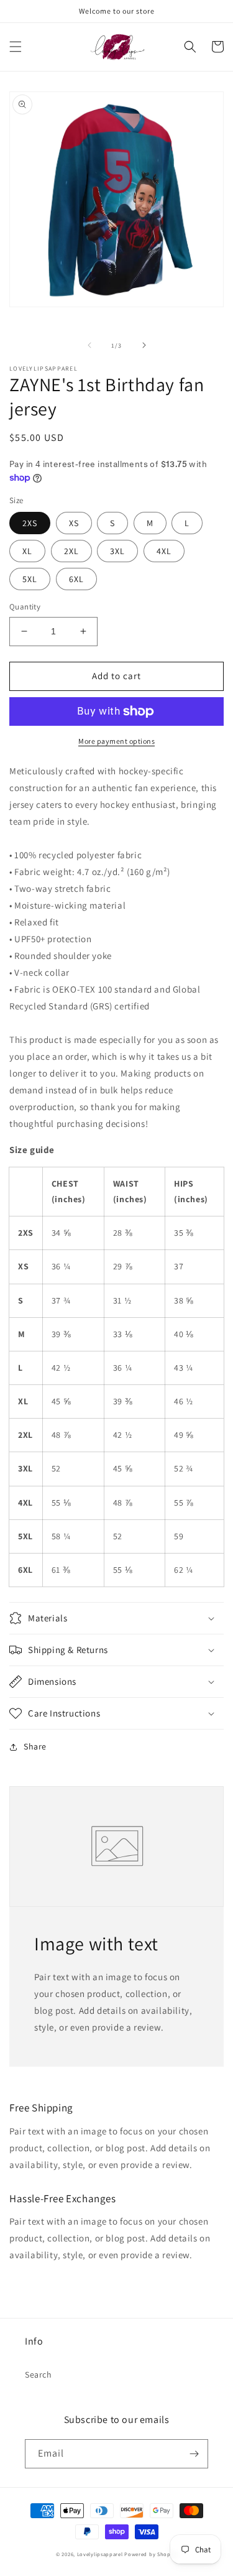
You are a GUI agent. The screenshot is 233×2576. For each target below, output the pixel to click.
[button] (16, 47)
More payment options (116, 741)
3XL (117, 551)
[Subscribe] (194, 2454)
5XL (30, 579)
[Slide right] (144, 345)
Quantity (25, 607)
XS (74, 523)
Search (39, 2374)
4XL (164, 551)
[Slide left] (89, 345)
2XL (71, 551)
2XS (30, 523)
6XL (76, 579)
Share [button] (35, 1746)
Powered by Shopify (151, 2554)
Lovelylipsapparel (100, 2554)
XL (27, 551)
